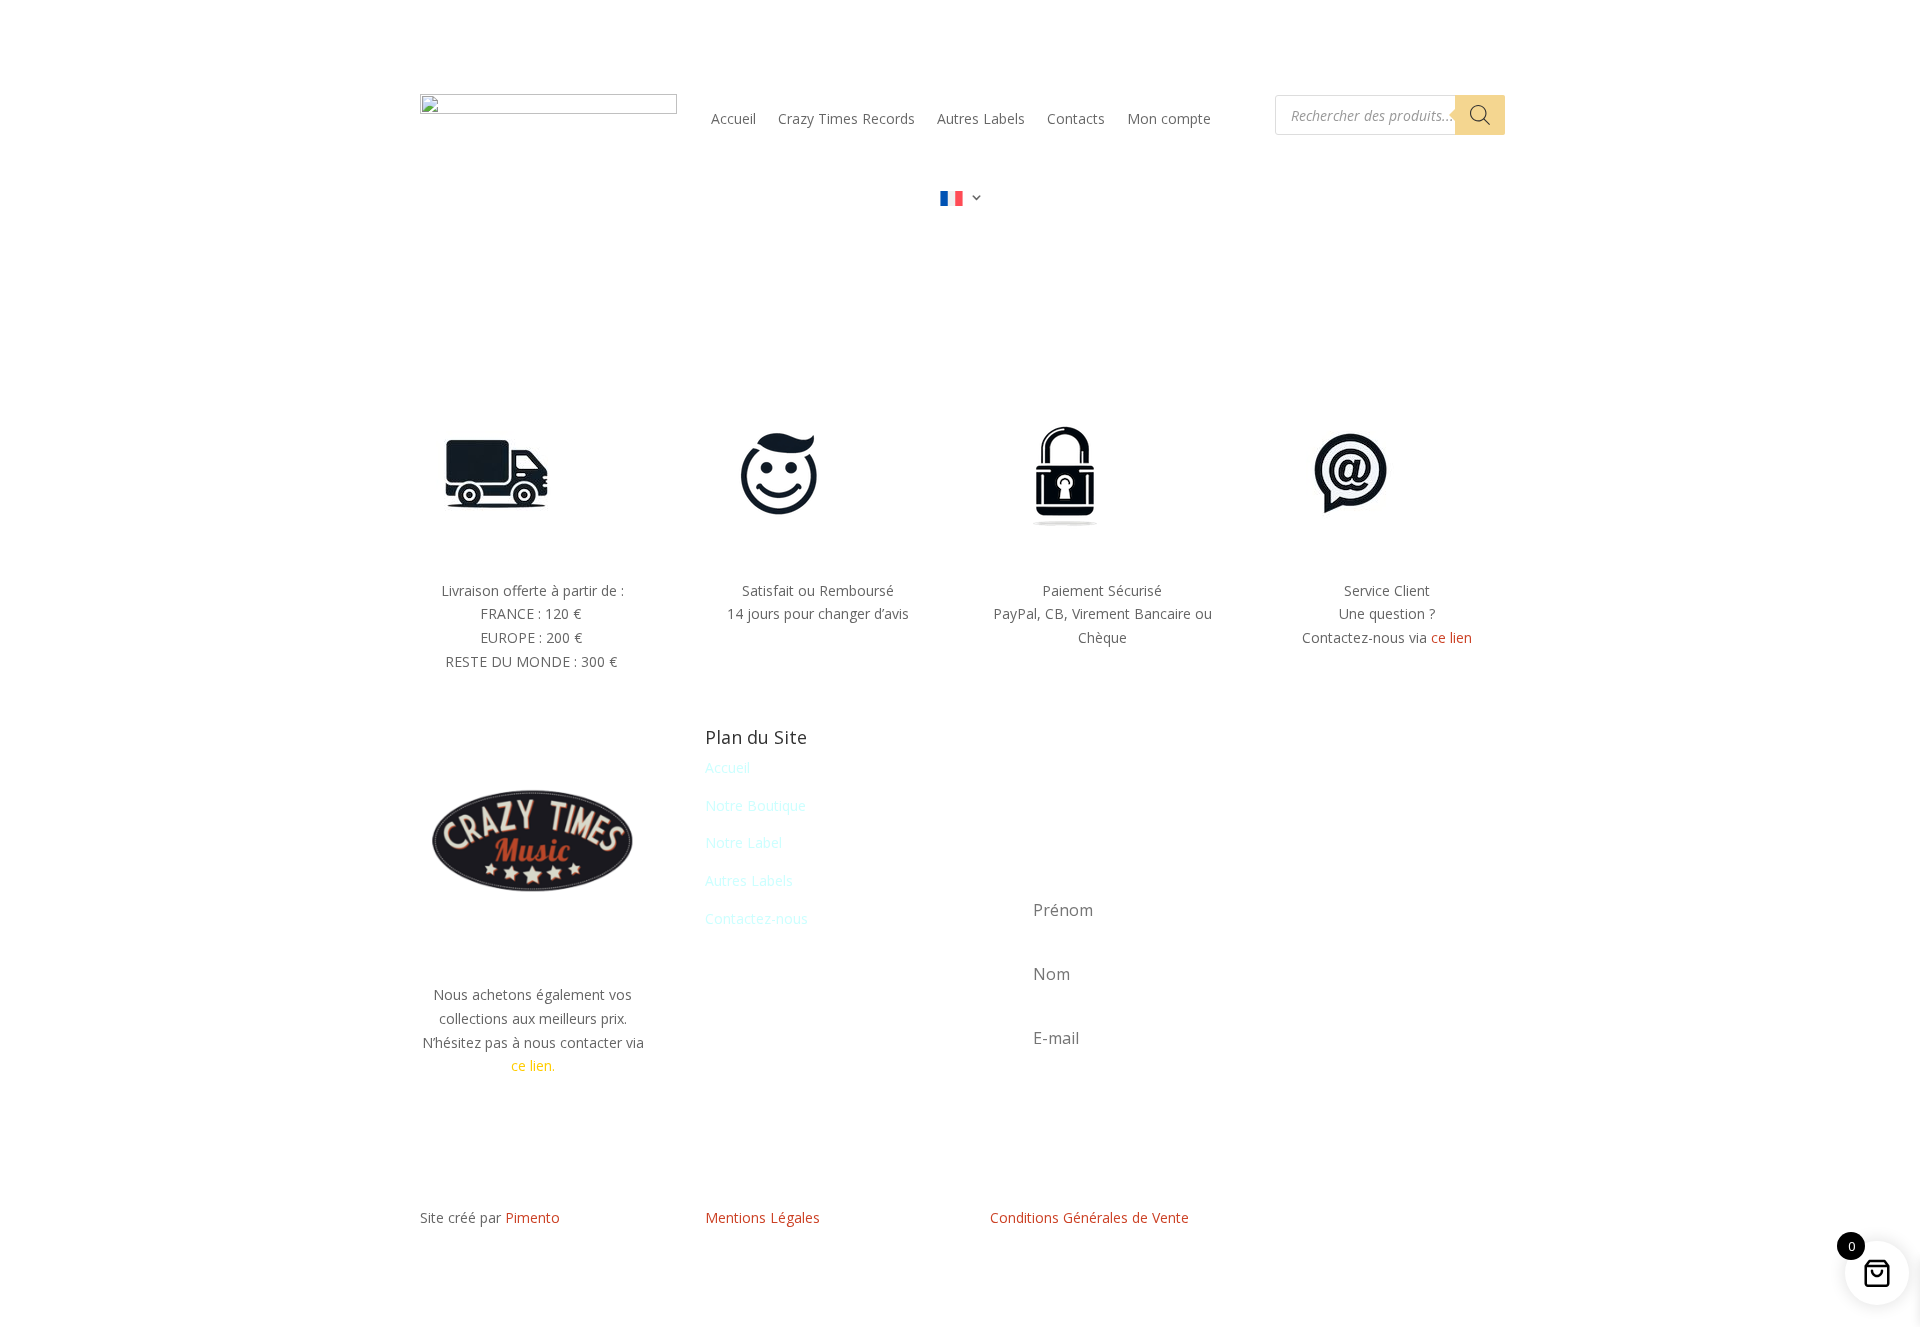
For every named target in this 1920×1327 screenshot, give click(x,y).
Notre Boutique (755, 805)
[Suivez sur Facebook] (1387, 1222)
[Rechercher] (1480, 115)
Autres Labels (981, 118)
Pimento (532, 1217)
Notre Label (743, 842)
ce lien (1451, 637)
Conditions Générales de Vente (1089, 1217)
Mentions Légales (762, 1217)
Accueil (733, 118)
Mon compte (1169, 118)
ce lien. (533, 1065)
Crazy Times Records (846, 118)
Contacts (1076, 118)
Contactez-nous (756, 918)
